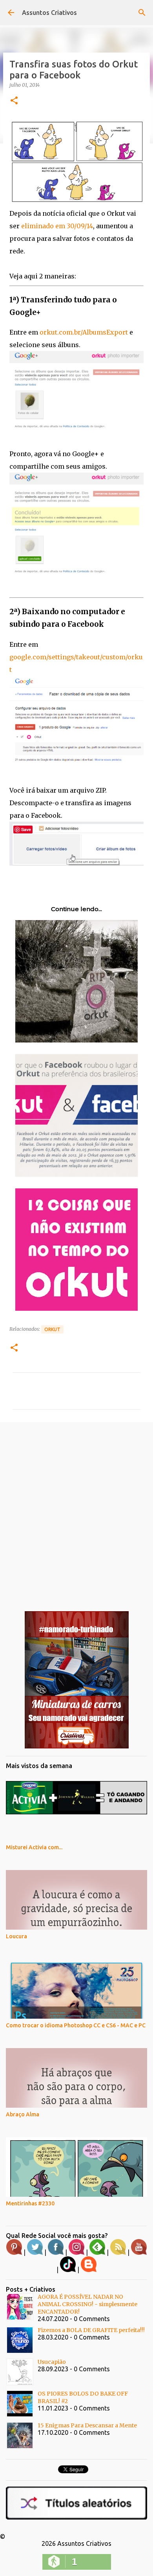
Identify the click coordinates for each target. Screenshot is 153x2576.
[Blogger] (89, 2270)
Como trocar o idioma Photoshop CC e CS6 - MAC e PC (76, 2025)
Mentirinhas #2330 (30, 2203)
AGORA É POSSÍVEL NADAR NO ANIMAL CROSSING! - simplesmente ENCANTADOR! (87, 2304)
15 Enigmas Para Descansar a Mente (87, 2425)
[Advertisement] (76, 1510)
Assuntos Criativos (49, 13)
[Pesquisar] (142, 13)
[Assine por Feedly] (97, 2253)
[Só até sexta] (77, 1746)
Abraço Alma (23, 2114)
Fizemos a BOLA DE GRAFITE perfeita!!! (91, 2330)
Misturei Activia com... (34, 1847)
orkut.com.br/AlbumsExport (84, 332)
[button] (14, 101)
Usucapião (52, 2362)
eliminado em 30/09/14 (57, 226)
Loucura (16, 1936)
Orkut (52, 1329)
